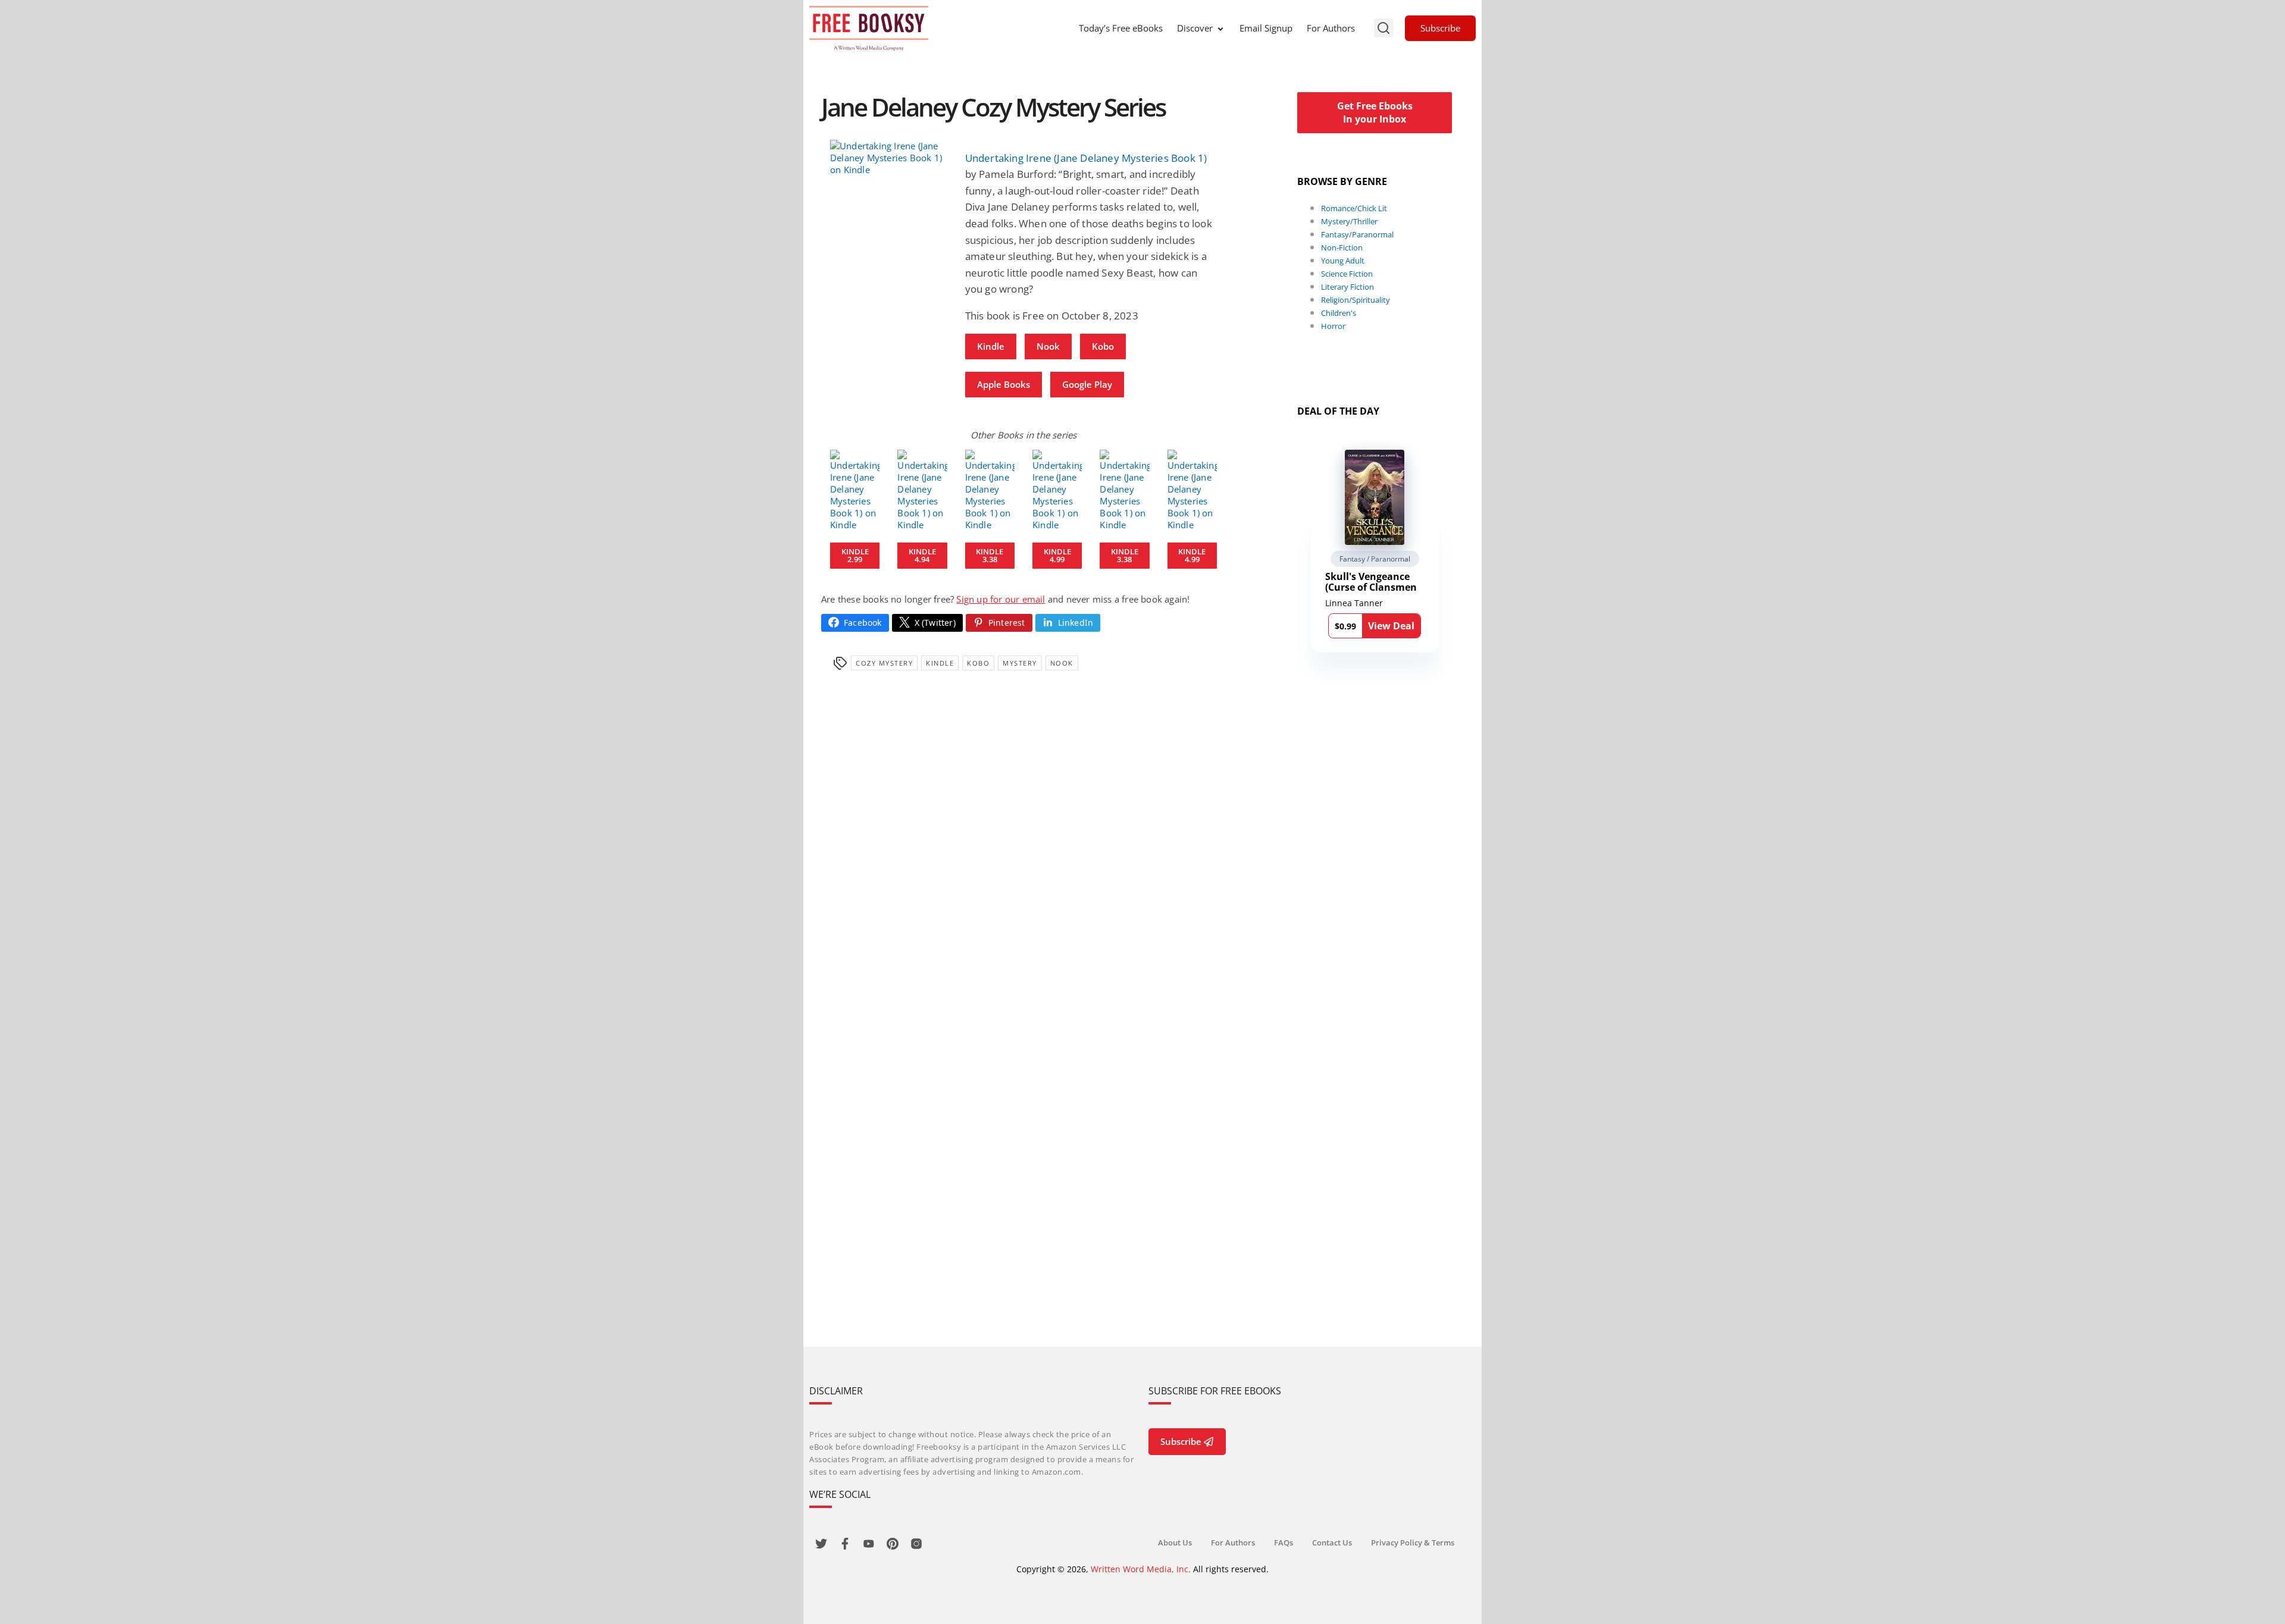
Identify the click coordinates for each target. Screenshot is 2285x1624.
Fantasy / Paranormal (1375, 559)
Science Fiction (1347, 274)
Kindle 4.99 (1057, 555)
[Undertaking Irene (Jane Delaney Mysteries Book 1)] (889, 158)
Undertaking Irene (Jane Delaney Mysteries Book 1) (1086, 158)
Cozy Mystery (884, 663)
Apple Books (1004, 384)
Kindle (991, 346)
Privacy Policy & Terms (1413, 1543)
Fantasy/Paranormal (1357, 234)
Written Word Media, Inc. (1141, 1569)
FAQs (1284, 1543)
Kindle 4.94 (922, 555)
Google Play (1087, 384)
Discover (1195, 28)
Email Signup (1266, 28)
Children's (1339, 313)
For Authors (1331, 28)
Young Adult (1343, 261)
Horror (1333, 326)
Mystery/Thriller (1349, 221)
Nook (1048, 346)
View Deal (1391, 626)
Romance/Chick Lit (1354, 208)
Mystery (1020, 663)
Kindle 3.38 (990, 555)
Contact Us (1332, 1543)
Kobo (1103, 346)
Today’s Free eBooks (1121, 28)
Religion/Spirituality (1356, 300)
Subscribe (1440, 28)
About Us (1175, 1543)
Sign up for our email (1001, 599)
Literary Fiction (1347, 287)
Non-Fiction (1342, 247)
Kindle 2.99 (855, 555)
